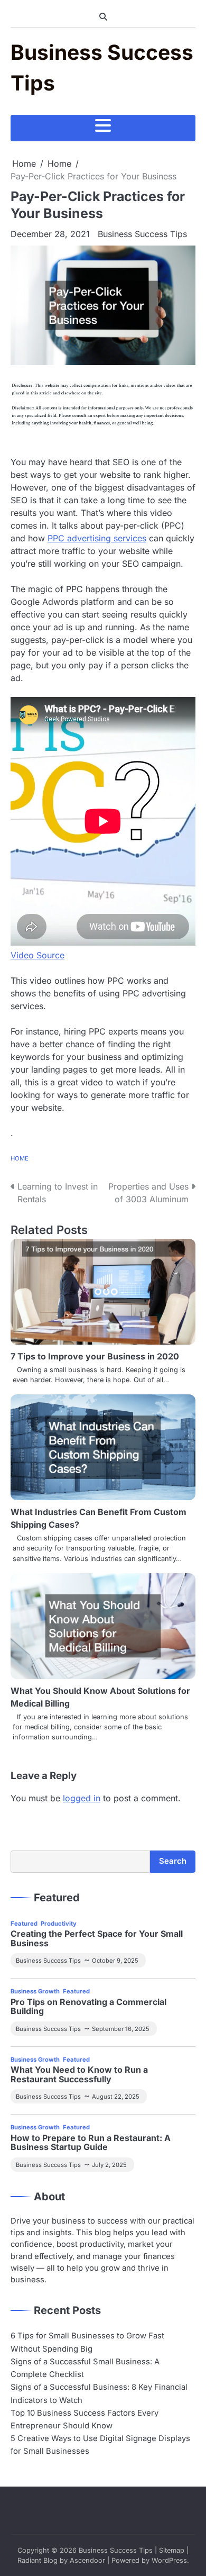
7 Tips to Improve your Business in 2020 (95, 1356)
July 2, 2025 (109, 2165)
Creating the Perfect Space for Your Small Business (97, 1939)
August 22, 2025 (116, 2097)
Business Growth (35, 1991)
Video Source (38, 955)
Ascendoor (87, 2560)
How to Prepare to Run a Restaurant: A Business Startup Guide (91, 2143)
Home (20, 1158)
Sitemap (172, 2550)
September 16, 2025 (121, 2029)
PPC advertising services (97, 538)
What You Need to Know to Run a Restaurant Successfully (79, 2075)
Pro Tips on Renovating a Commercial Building (88, 2007)
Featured (24, 1924)
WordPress (169, 2560)
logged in (82, 1798)
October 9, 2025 (115, 1961)
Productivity (59, 1924)
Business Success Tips (142, 234)
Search (173, 1861)
